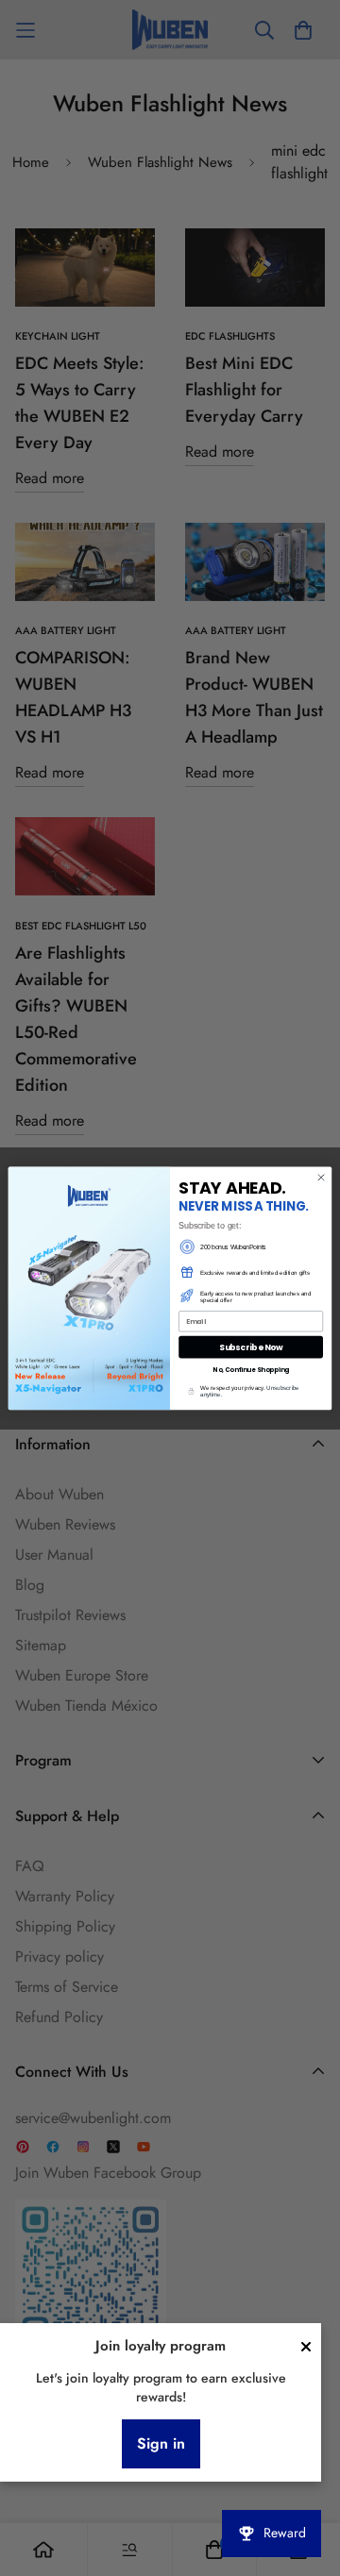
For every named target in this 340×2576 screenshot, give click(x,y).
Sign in (161, 2443)
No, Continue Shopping (250, 1370)
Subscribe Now (251, 1347)
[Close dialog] (321, 1177)
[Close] (306, 2347)
